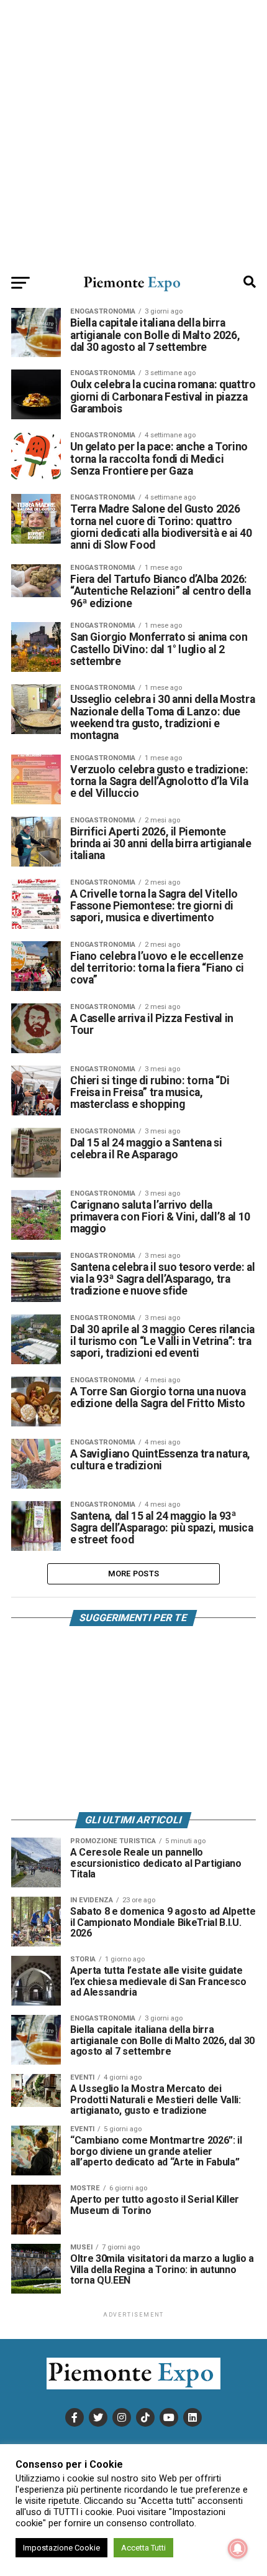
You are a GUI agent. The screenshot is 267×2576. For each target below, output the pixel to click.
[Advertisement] (133, 134)
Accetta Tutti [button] (143, 2548)
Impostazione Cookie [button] (61, 2548)
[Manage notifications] (238, 2549)
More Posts (134, 1574)
